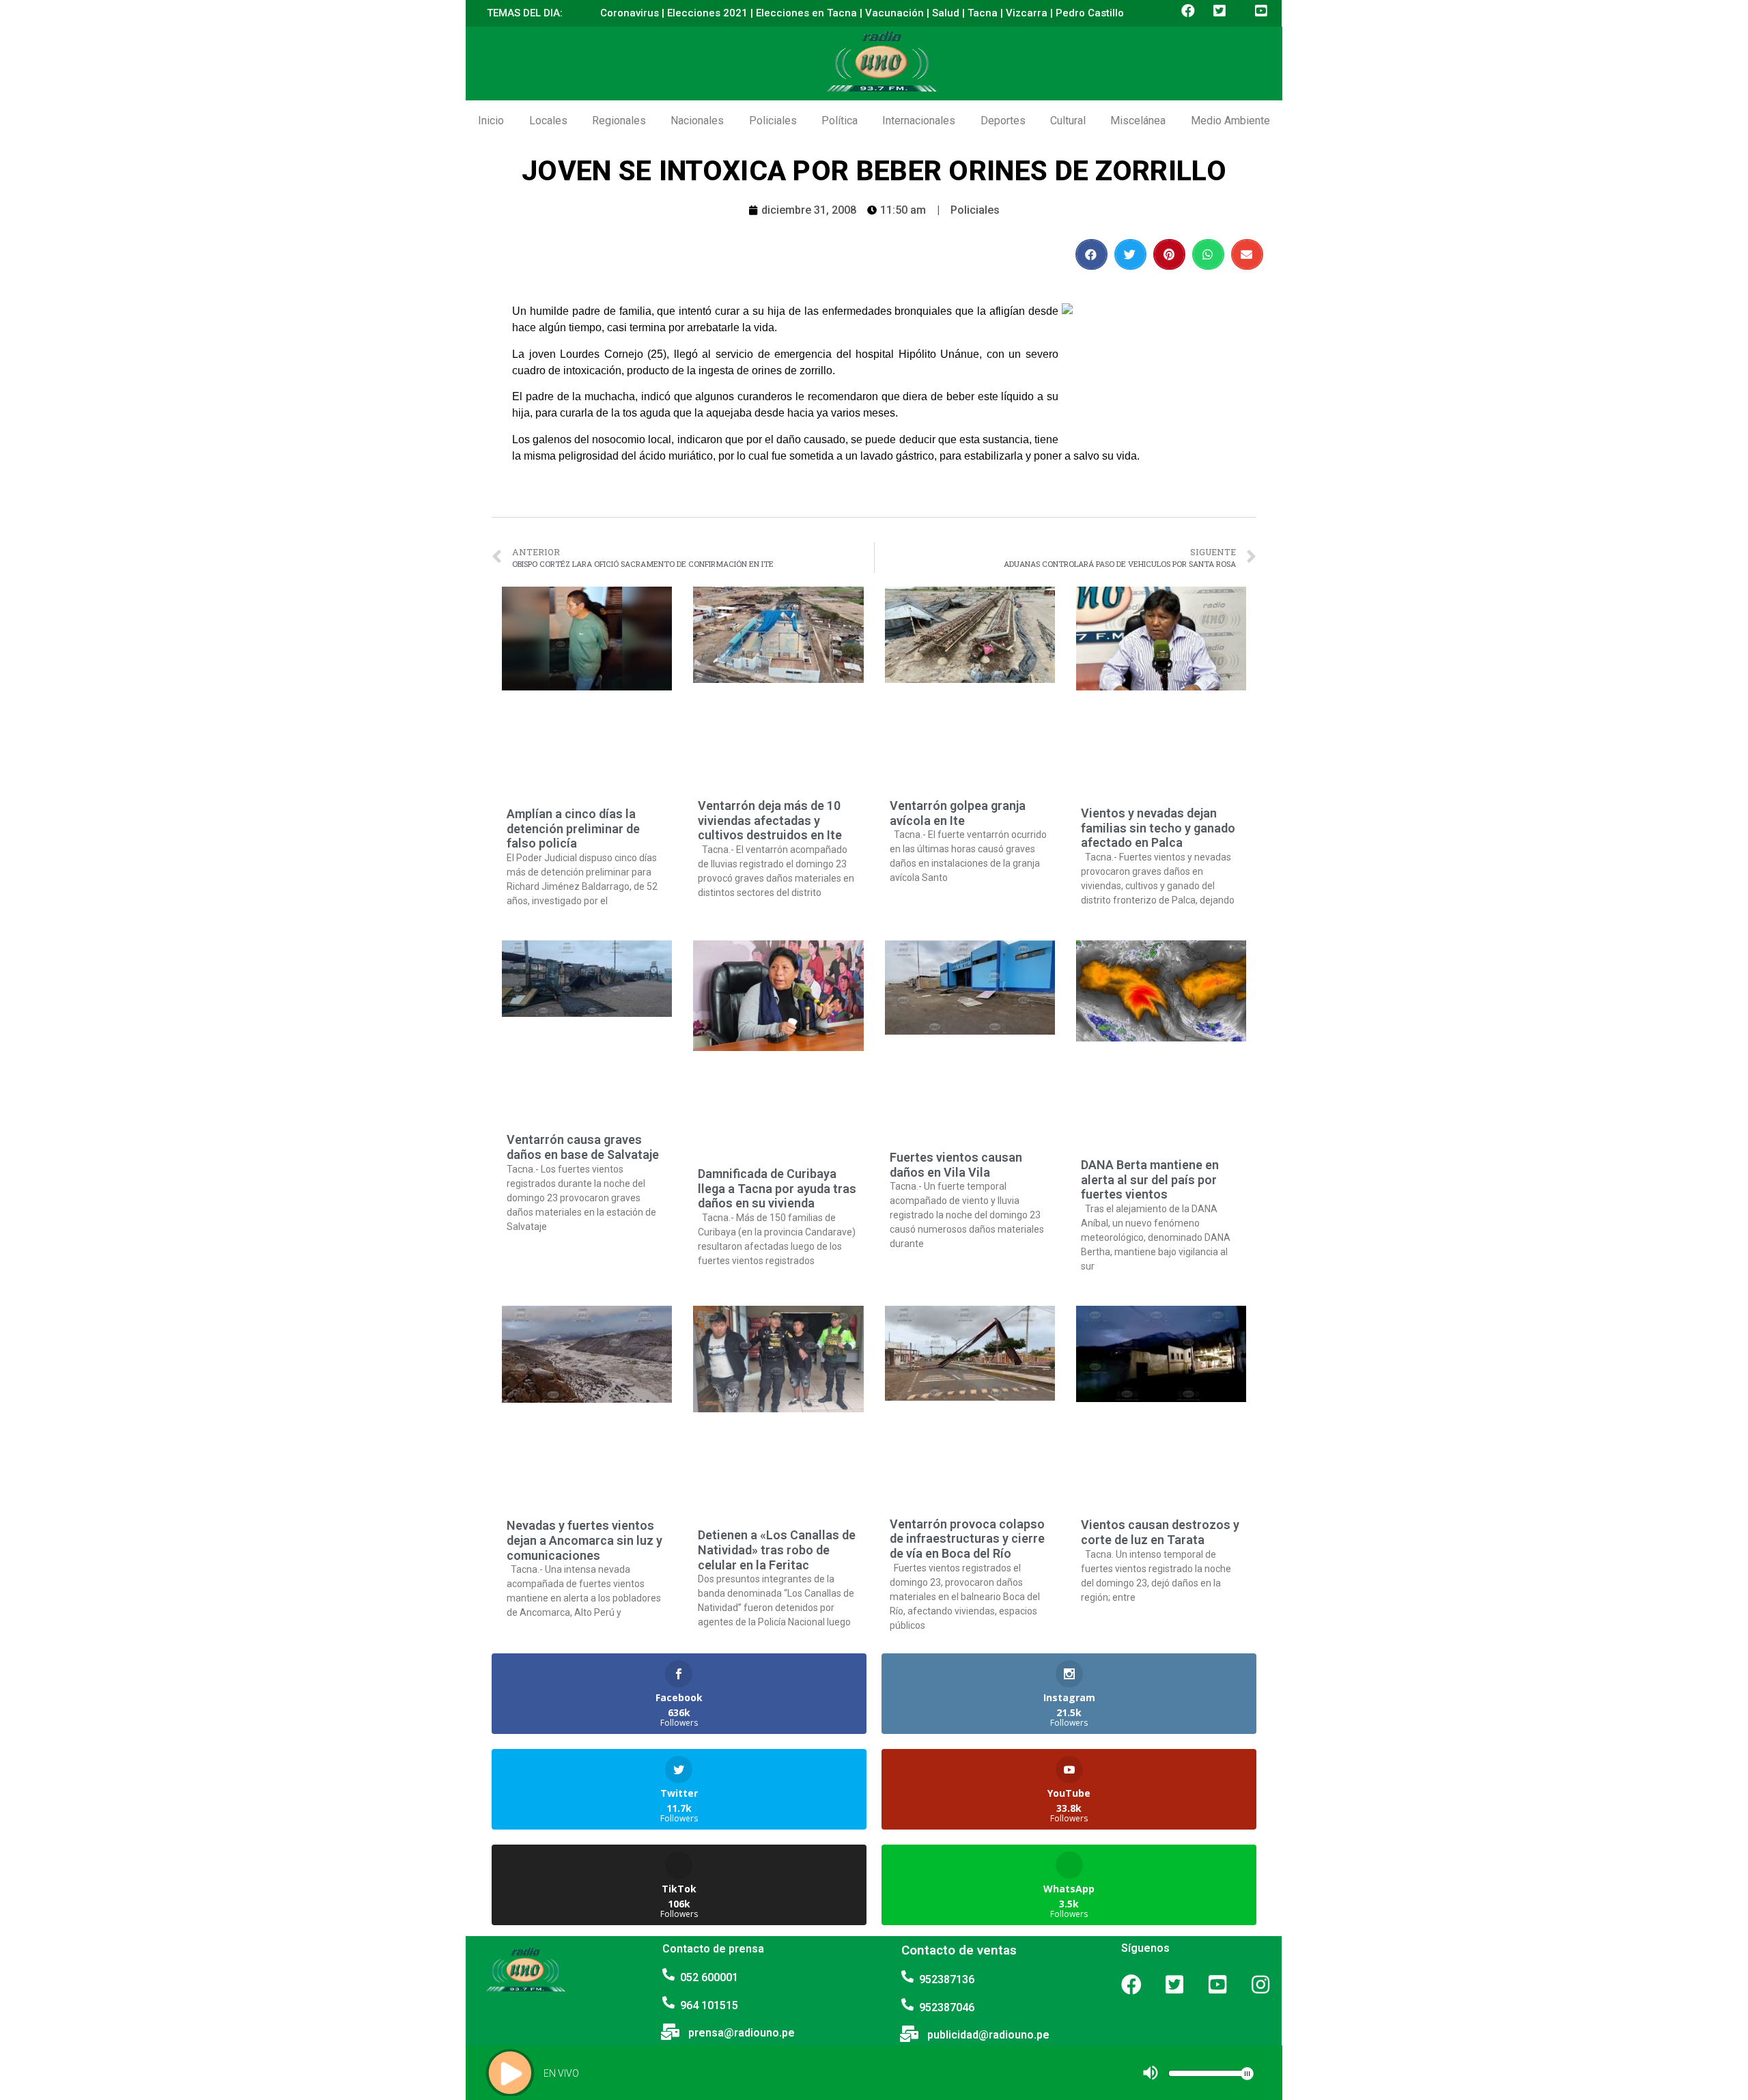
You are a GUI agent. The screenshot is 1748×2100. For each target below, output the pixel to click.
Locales (548, 121)
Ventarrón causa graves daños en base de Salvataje (583, 1147)
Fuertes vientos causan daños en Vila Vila (956, 1165)
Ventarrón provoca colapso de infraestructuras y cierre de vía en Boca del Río (967, 1539)
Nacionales (697, 121)
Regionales (619, 121)
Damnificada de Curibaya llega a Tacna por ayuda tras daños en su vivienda (777, 1188)
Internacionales (919, 121)
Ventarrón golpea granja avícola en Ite (958, 813)
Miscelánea (1138, 121)
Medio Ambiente (1230, 121)
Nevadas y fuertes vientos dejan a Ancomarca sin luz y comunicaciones (584, 1540)
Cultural (1068, 121)
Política (840, 121)
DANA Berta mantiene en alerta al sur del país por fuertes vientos (1150, 1179)
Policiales (773, 121)
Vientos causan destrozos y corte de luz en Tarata (1160, 1532)
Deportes (1003, 121)
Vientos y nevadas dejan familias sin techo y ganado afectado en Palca (1158, 828)
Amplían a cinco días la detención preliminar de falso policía (573, 828)
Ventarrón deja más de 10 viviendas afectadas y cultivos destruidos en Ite (770, 820)
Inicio (491, 121)
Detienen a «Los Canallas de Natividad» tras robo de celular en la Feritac (777, 1550)
